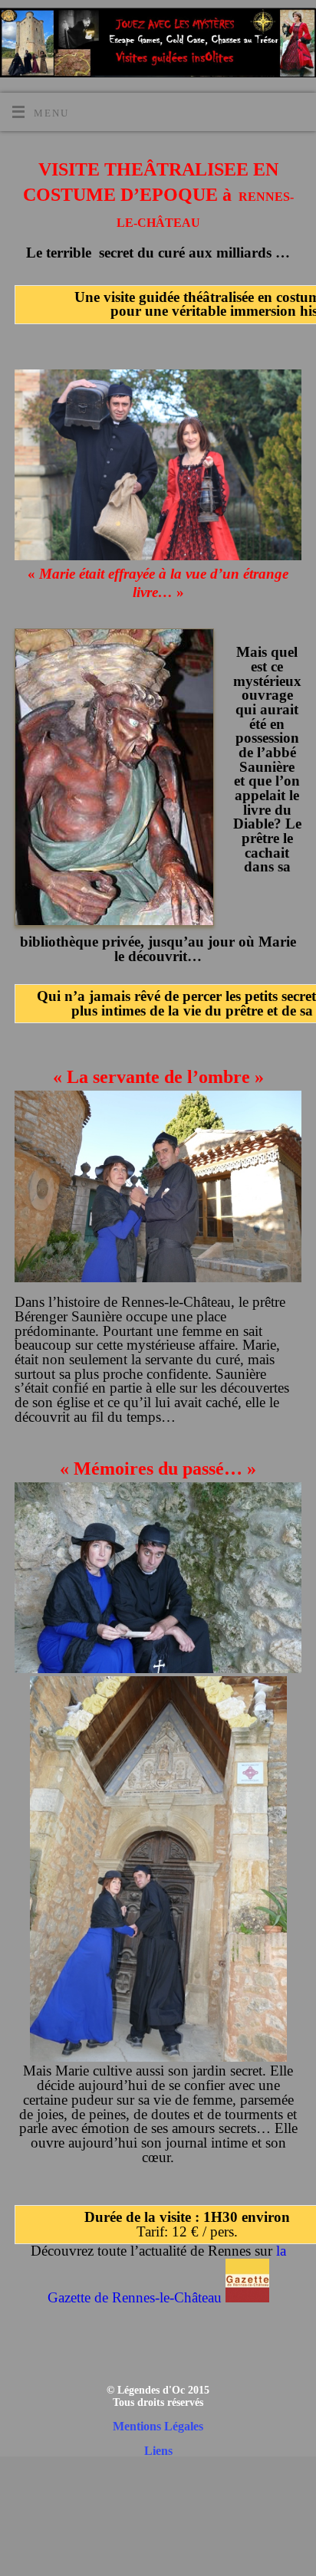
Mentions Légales (158, 2426)
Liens (158, 2451)
